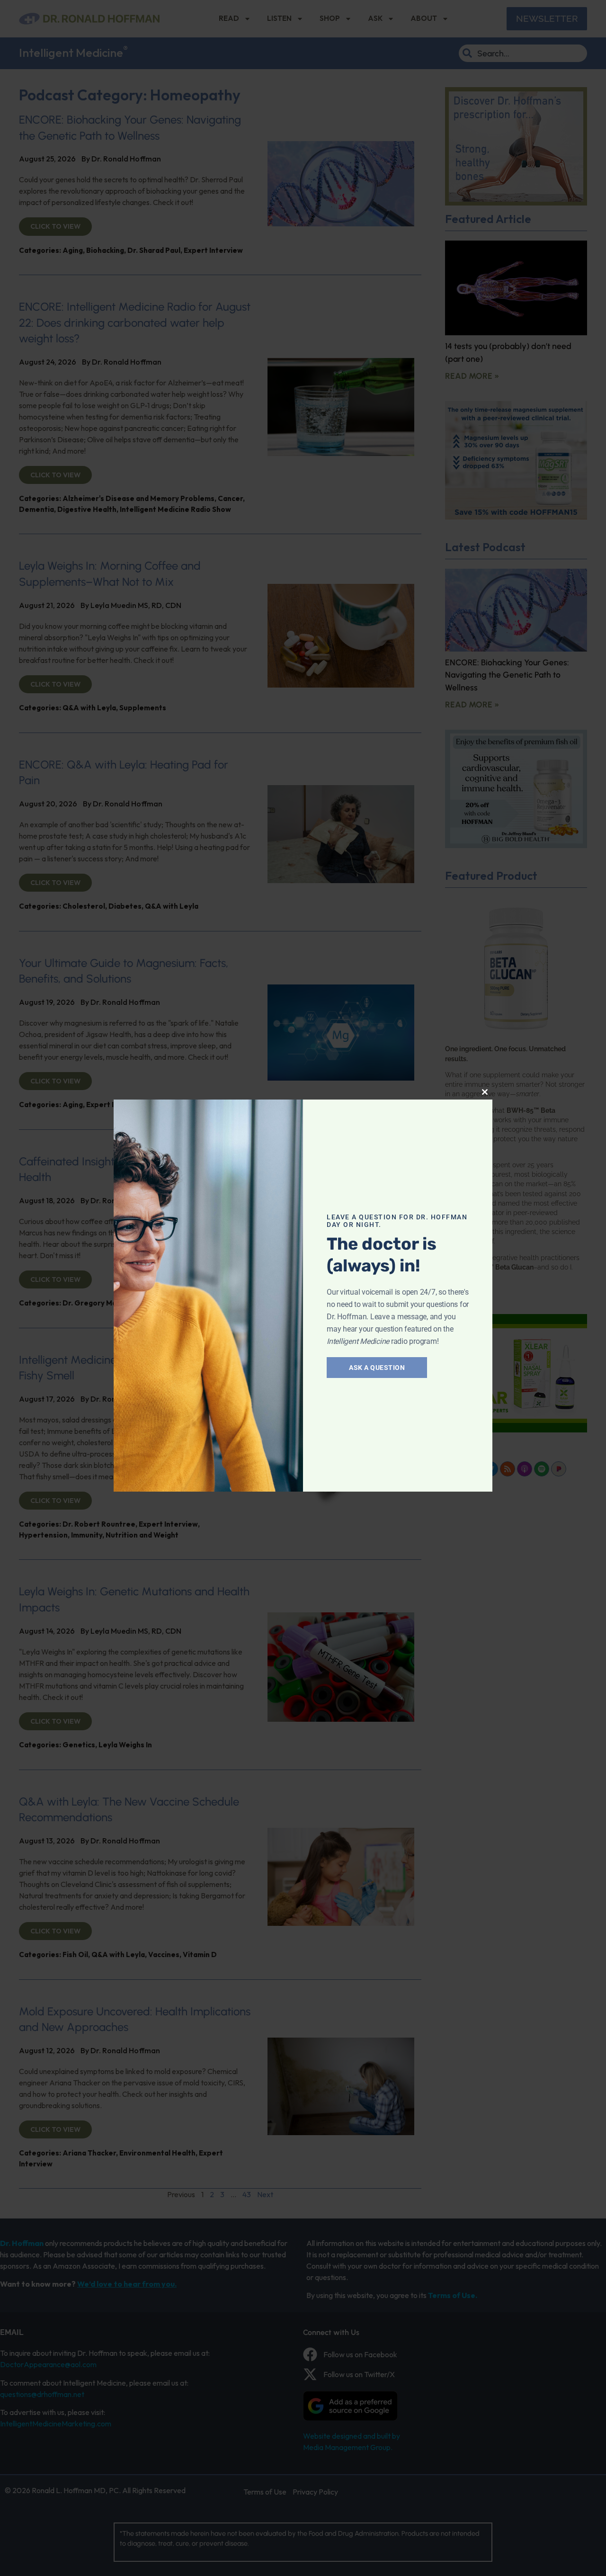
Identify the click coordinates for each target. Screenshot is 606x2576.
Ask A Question (377, 1368)
